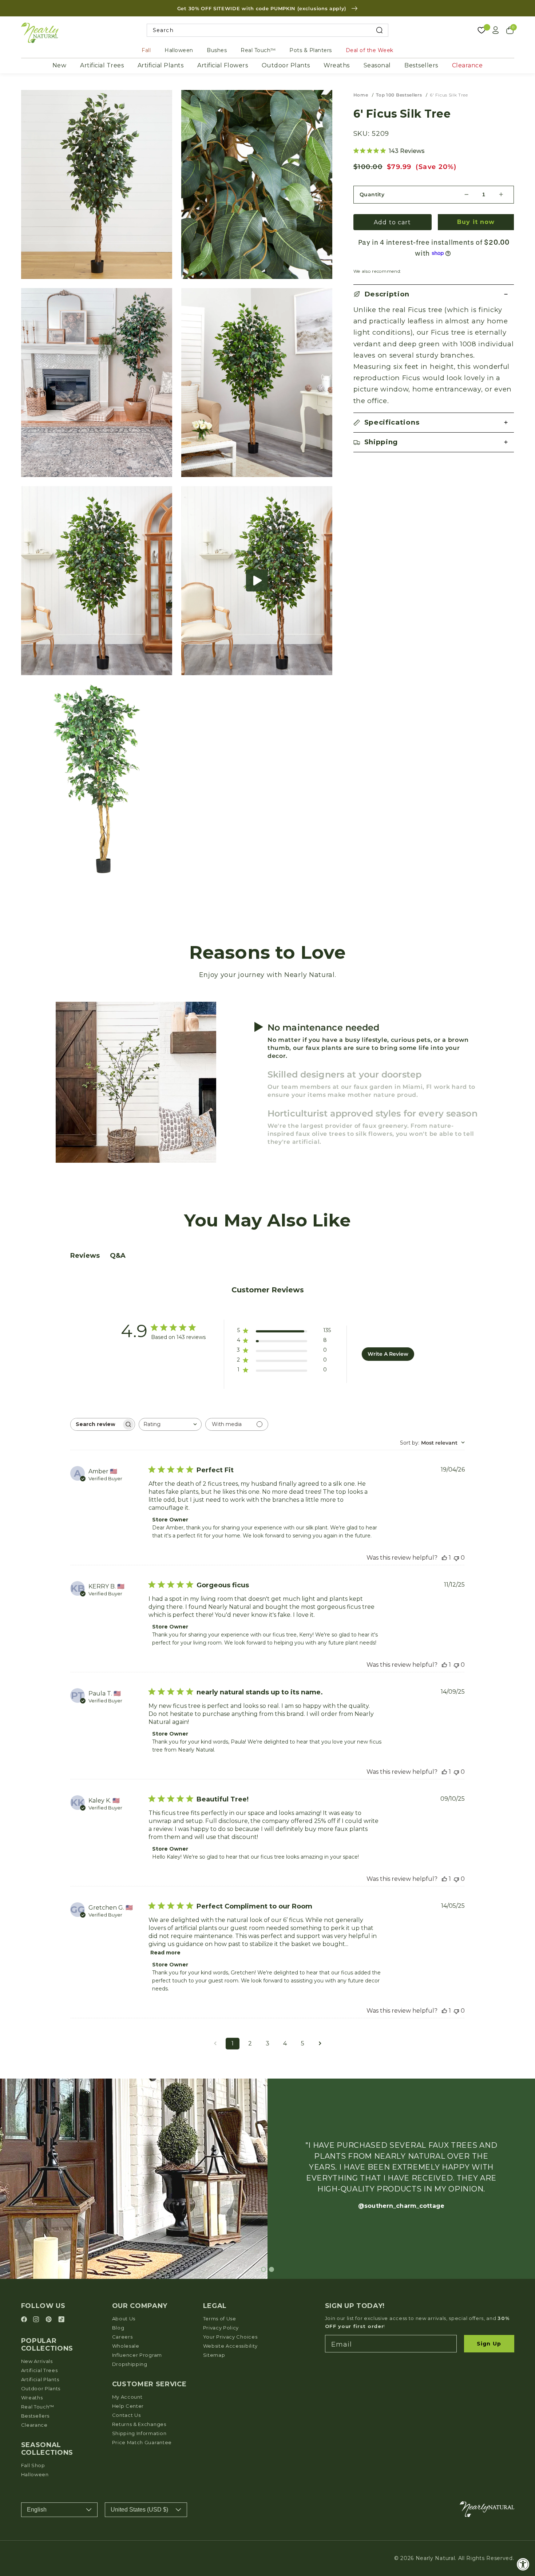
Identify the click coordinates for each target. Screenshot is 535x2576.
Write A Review (388, 1354)
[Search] (379, 30)
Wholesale (126, 2346)
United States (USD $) (139, 2510)
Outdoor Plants (286, 65)
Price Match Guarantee (142, 2442)
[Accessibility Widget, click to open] (523, 2564)
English (37, 2510)
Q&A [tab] (118, 1256)
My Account (127, 2397)
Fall (146, 50)
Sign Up (489, 2344)
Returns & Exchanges (139, 2424)
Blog (118, 2328)
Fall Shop (33, 2465)
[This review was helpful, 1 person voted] (444, 1558)
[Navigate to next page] (320, 2044)
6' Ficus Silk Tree (449, 95)
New (60, 65)
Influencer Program (137, 2355)
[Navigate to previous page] (215, 2044)
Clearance (467, 65)
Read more (165, 1953)
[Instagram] (37, 2320)
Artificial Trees (102, 65)
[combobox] (268, 30)
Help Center (128, 2406)
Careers (122, 2337)
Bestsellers (421, 65)
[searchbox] (96, 1424)
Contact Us (126, 2415)
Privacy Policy (221, 2328)
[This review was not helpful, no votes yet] (456, 1558)
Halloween (179, 50)
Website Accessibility (231, 2346)
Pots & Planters (311, 50)
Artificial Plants (161, 65)
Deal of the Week (370, 50)
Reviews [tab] (85, 1256)
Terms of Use (220, 2319)
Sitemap (214, 2355)
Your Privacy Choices (230, 2337)
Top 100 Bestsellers (399, 95)
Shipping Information (139, 2433)
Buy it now (476, 222)
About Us (124, 2319)
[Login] (496, 30)
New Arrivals (37, 2361)
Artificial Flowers (223, 65)
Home (361, 95)
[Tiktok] (61, 2320)
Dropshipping (130, 2364)
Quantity (372, 194)
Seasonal (377, 65)
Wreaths (337, 65)
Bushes (217, 50)
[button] (257, 581)
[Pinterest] (50, 2320)
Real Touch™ (258, 50)
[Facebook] (25, 2320)
